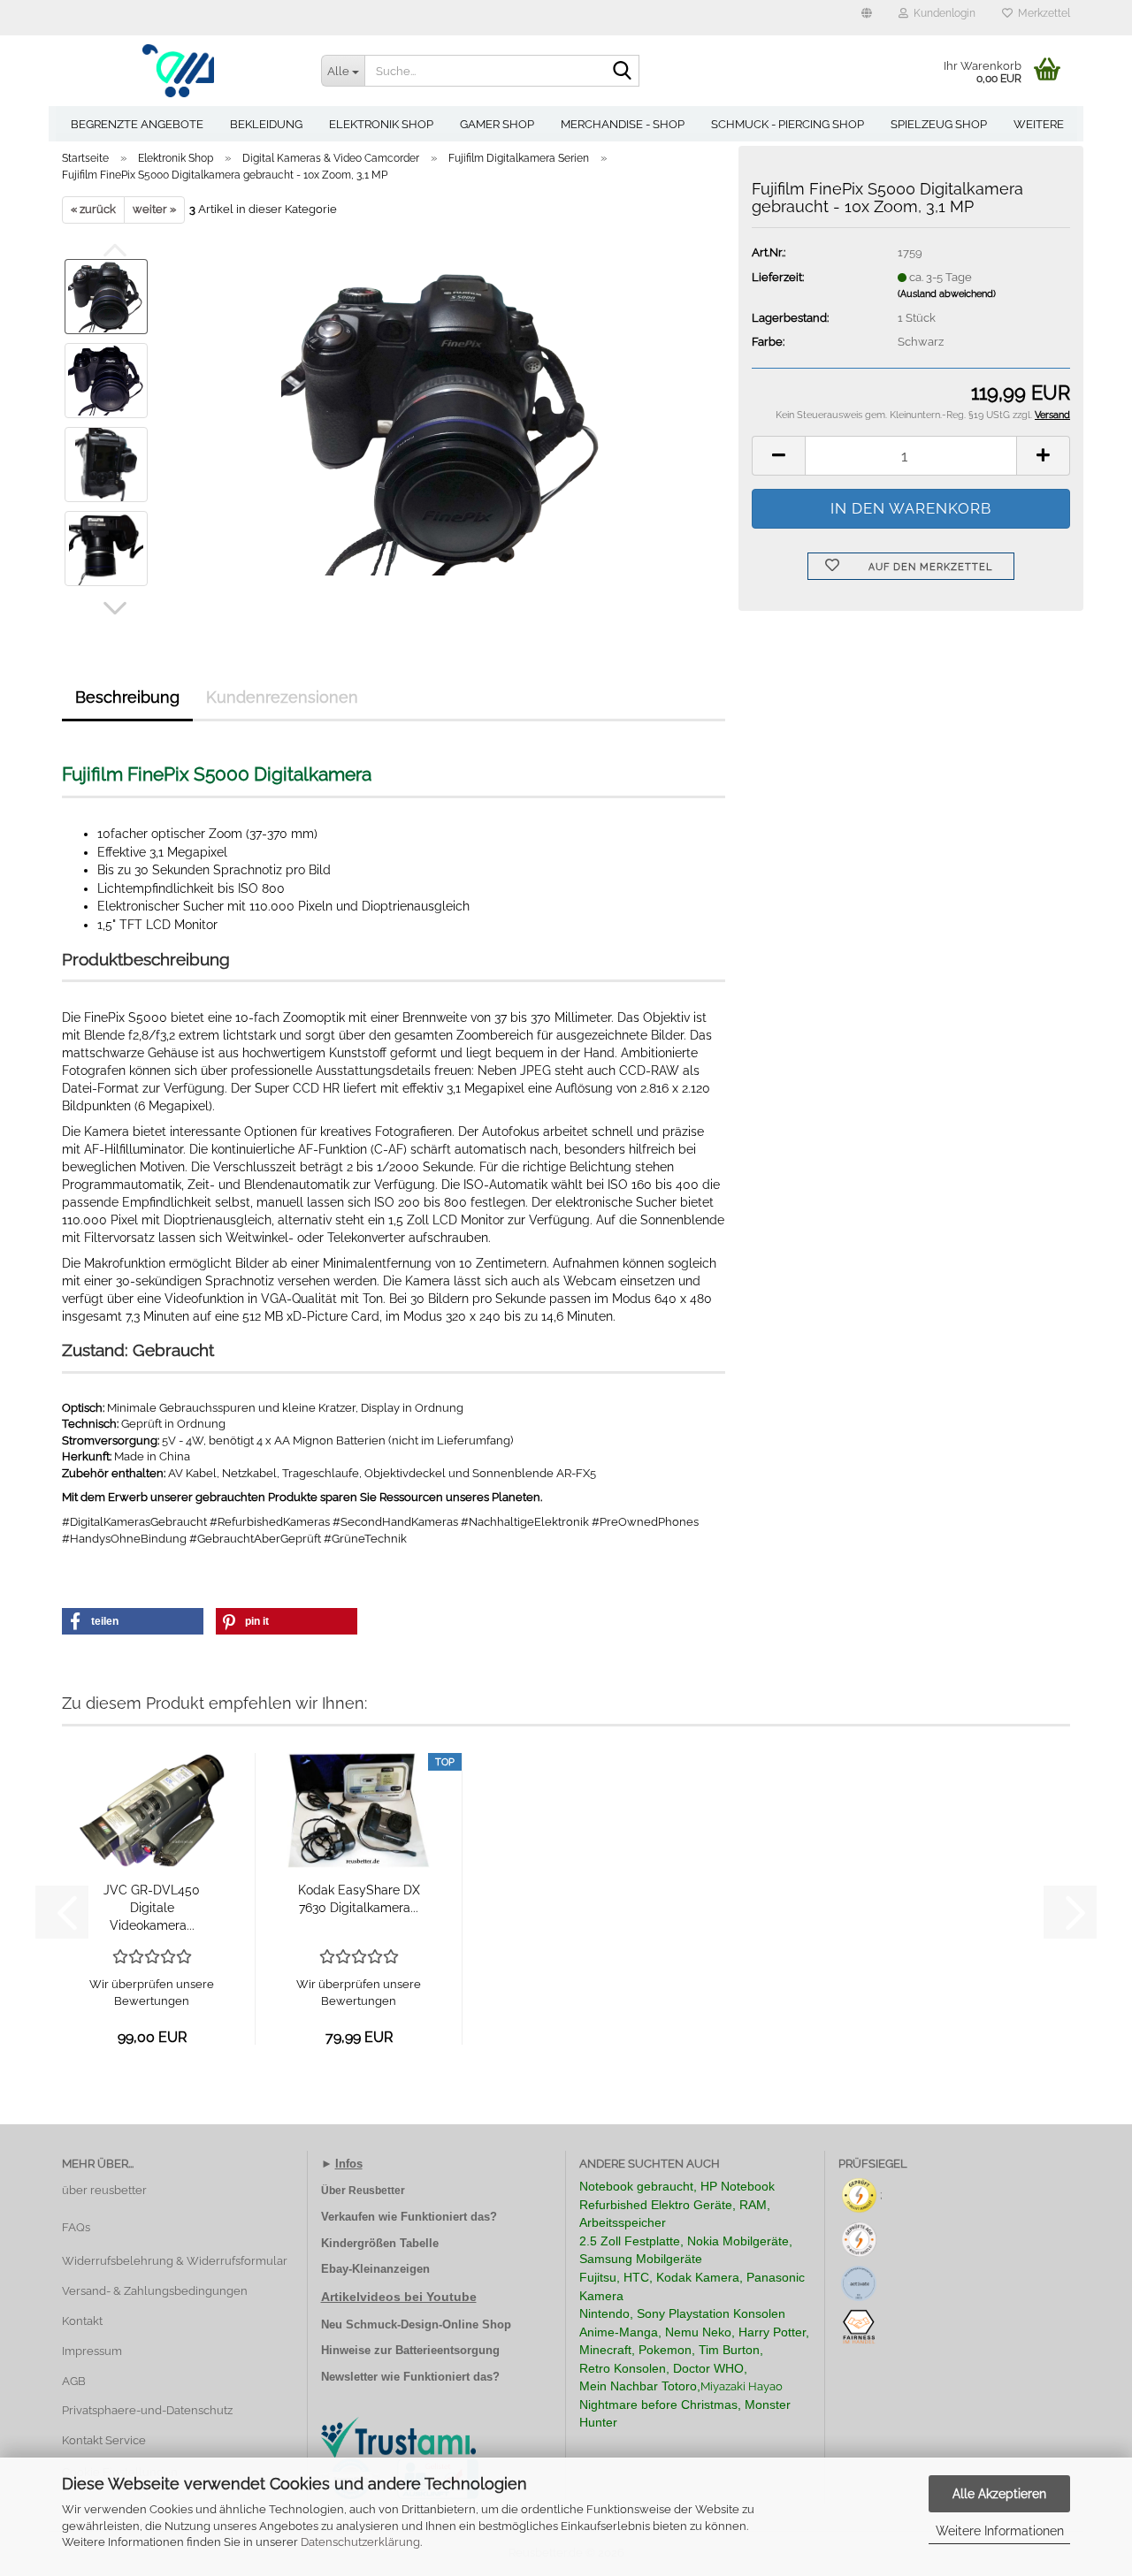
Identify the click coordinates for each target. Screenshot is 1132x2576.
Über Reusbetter (363, 2191)
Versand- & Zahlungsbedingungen (155, 2291)
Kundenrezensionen (282, 697)
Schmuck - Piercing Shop (788, 124)
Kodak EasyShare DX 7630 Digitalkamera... (359, 1899)
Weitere (1039, 124)
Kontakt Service (104, 2440)
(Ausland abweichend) (947, 294)
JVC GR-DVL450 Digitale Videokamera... (152, 1908)
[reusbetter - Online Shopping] (178, 71)
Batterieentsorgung (447, 2350)
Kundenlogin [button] (942, 13)
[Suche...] (623, 72)
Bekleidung (266, 124)
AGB (74, 2381)
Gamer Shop (497, 124)
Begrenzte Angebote (137, 124)
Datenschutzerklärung (360, 2542)
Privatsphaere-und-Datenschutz (147, 2410)
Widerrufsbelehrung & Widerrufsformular (175, 2261)
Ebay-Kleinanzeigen (375, 2269)
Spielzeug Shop (939, 124)
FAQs (76, 2227)
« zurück (93, 209)
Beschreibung (127, 697)
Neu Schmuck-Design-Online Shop (416, 2324)
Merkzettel (1041, 13)
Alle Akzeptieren (999, 2494)
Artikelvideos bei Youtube (399, 2297)
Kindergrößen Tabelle (380, 2243)
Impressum (92, 2351)
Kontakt (82, 2321)
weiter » (154, 209)
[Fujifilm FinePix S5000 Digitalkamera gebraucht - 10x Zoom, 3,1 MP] (444, 421)
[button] (867, 18)
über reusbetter (104, 2190)
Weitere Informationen (1000, 2531)
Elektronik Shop (381, 124)
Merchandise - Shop (623, 124)
